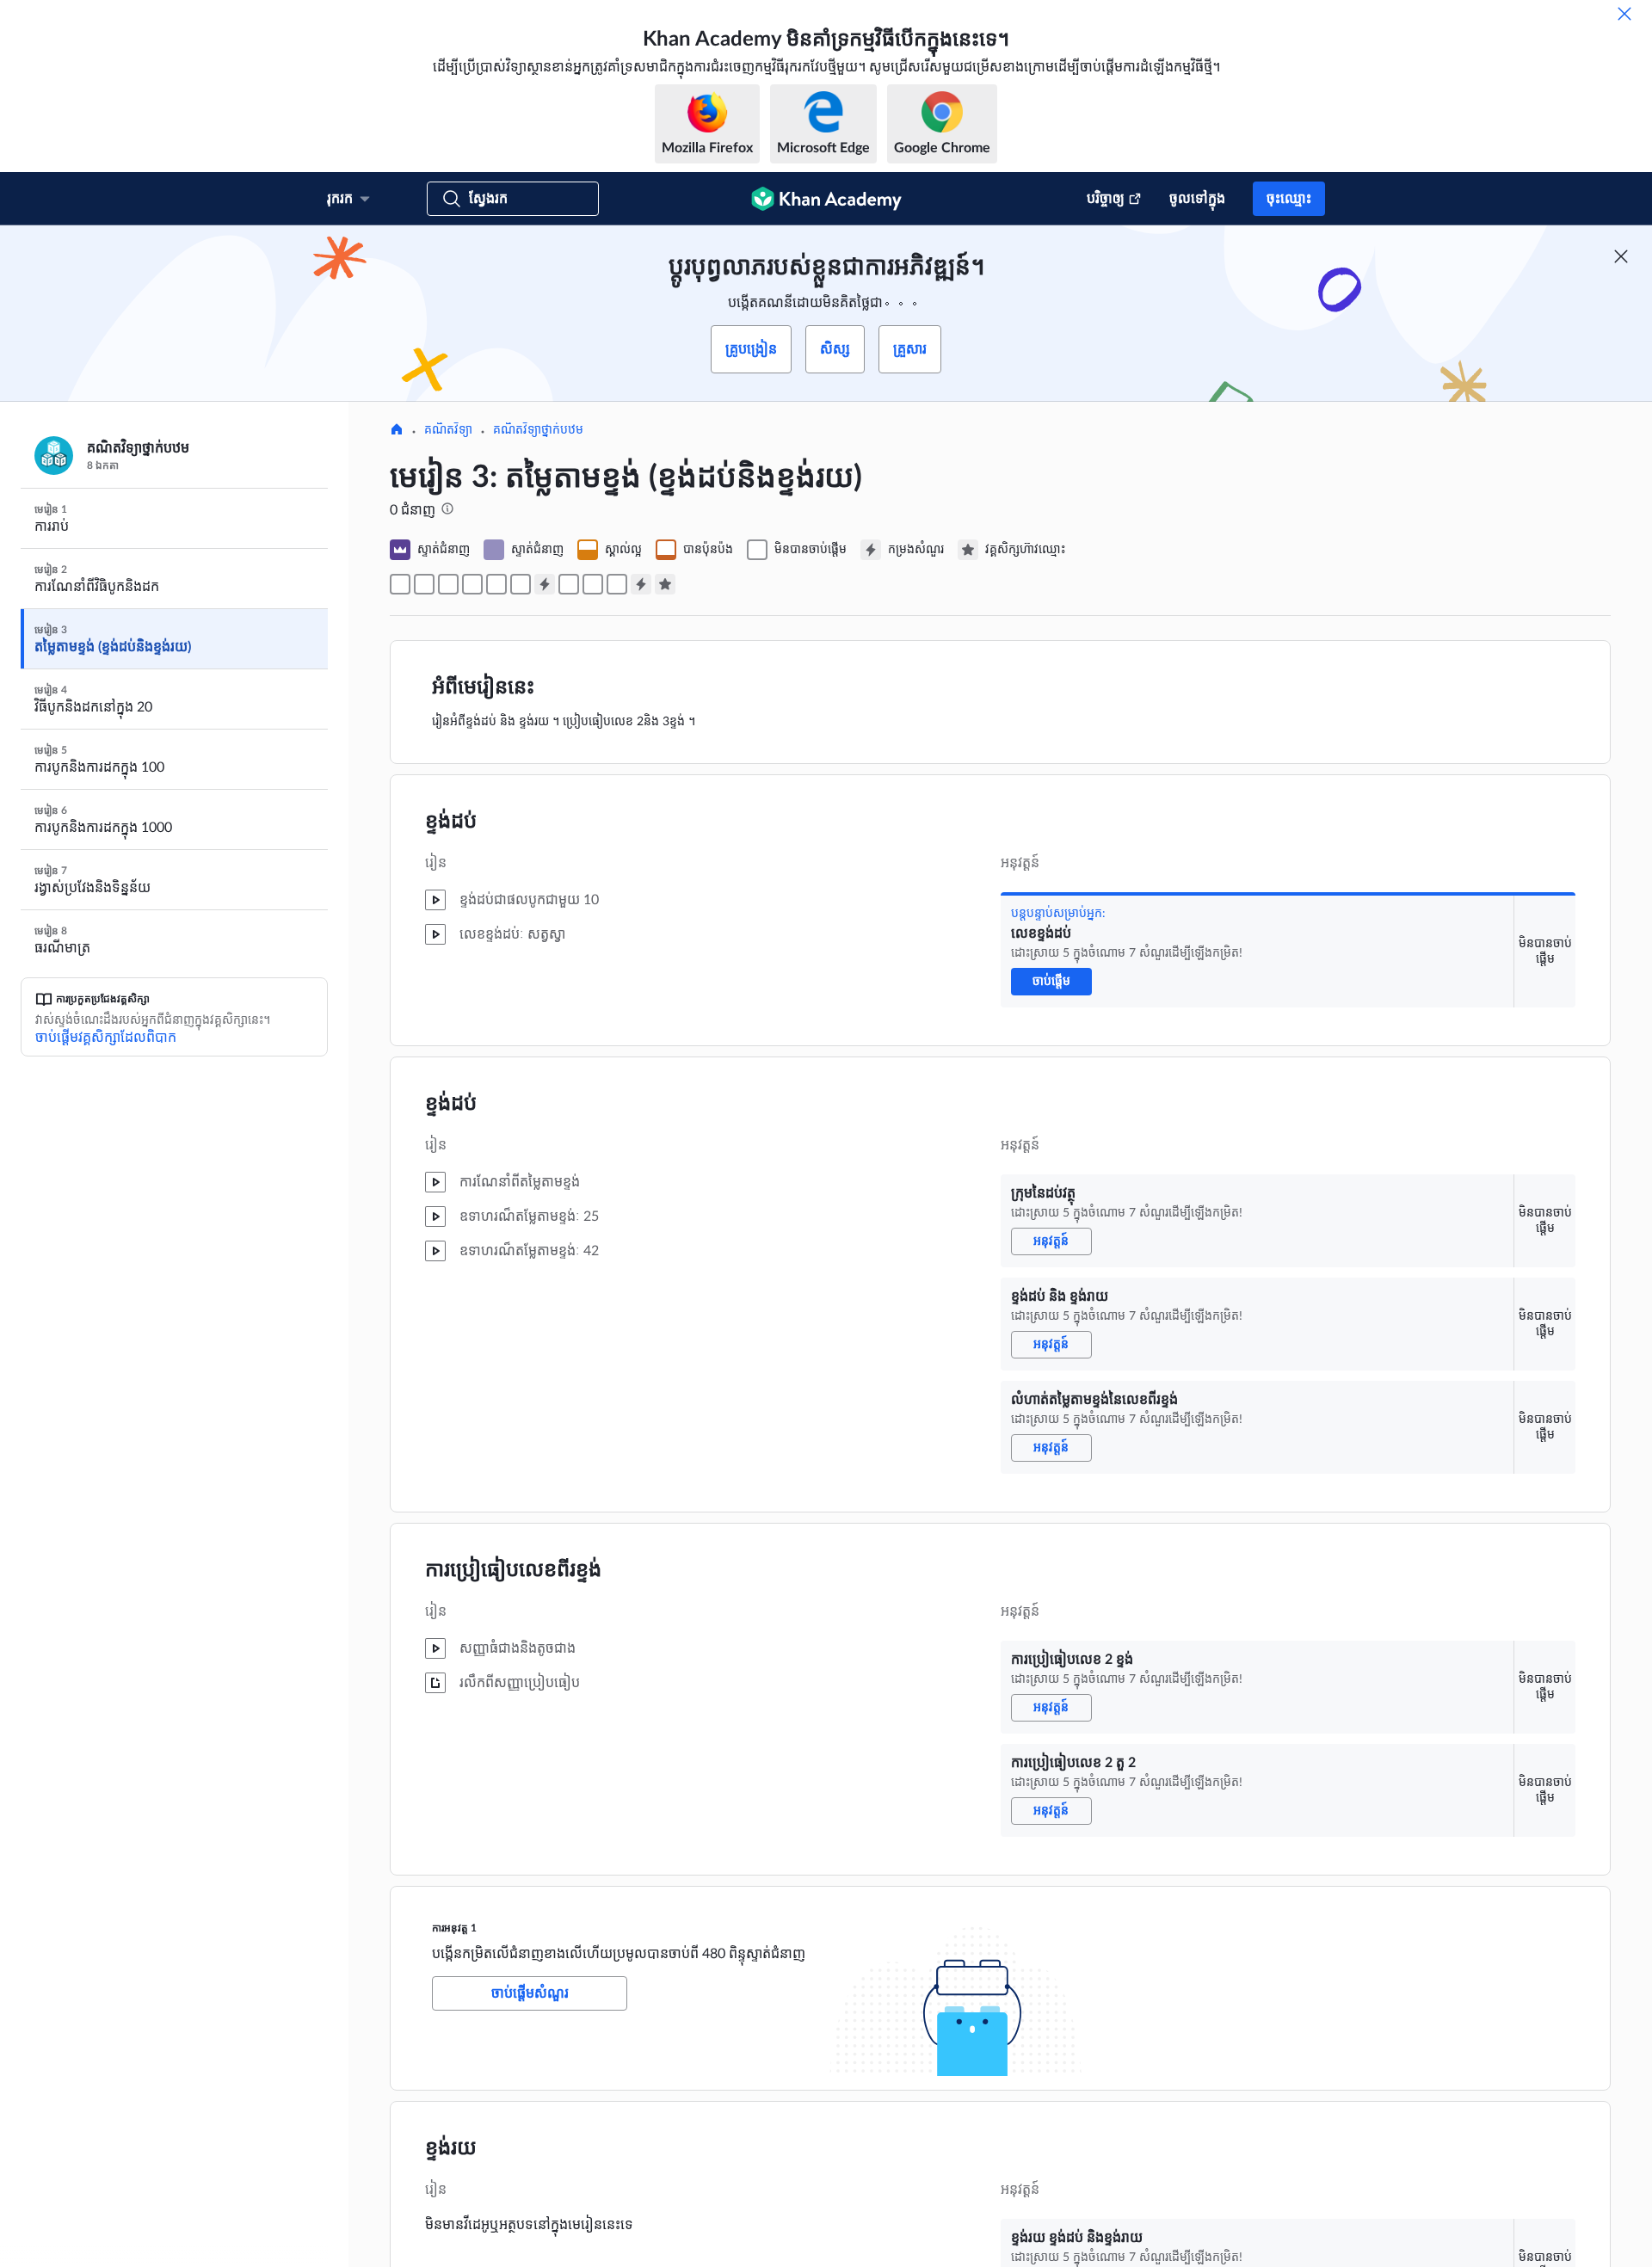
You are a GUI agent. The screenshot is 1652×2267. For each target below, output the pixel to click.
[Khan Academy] (826, 199)
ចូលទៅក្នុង (1197, 199)
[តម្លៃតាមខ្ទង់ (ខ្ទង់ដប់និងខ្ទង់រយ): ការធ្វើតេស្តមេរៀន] (665, 584)
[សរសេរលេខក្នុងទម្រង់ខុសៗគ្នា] (593, 584)
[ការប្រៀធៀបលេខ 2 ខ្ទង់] (496, 584)
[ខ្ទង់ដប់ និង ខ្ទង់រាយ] (448, 584)
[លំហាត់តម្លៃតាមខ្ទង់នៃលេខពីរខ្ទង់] (472, 584)
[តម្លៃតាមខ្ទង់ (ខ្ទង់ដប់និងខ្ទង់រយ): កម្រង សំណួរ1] (545, 584)
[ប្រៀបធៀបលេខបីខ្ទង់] (617, 584)
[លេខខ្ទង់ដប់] (400, 584)
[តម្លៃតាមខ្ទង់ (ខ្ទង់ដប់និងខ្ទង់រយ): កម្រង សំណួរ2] (641, 584)
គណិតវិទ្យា (448, 430)
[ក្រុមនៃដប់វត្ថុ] (424, 584)
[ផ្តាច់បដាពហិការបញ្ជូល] (1621, 256)
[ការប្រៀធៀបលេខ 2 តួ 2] (521, 584)
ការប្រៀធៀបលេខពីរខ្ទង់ (513, 1570)
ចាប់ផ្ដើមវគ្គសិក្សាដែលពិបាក (106, 1038)
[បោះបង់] (1624, 14)
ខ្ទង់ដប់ (451, 822)
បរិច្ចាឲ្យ (1106, 199)
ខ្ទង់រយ (451, 2148)
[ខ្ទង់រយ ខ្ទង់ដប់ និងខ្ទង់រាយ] (569, 584)
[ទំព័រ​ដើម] (397, 431)
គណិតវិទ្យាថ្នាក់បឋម (538, 430)
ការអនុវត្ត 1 (454, 1928)
